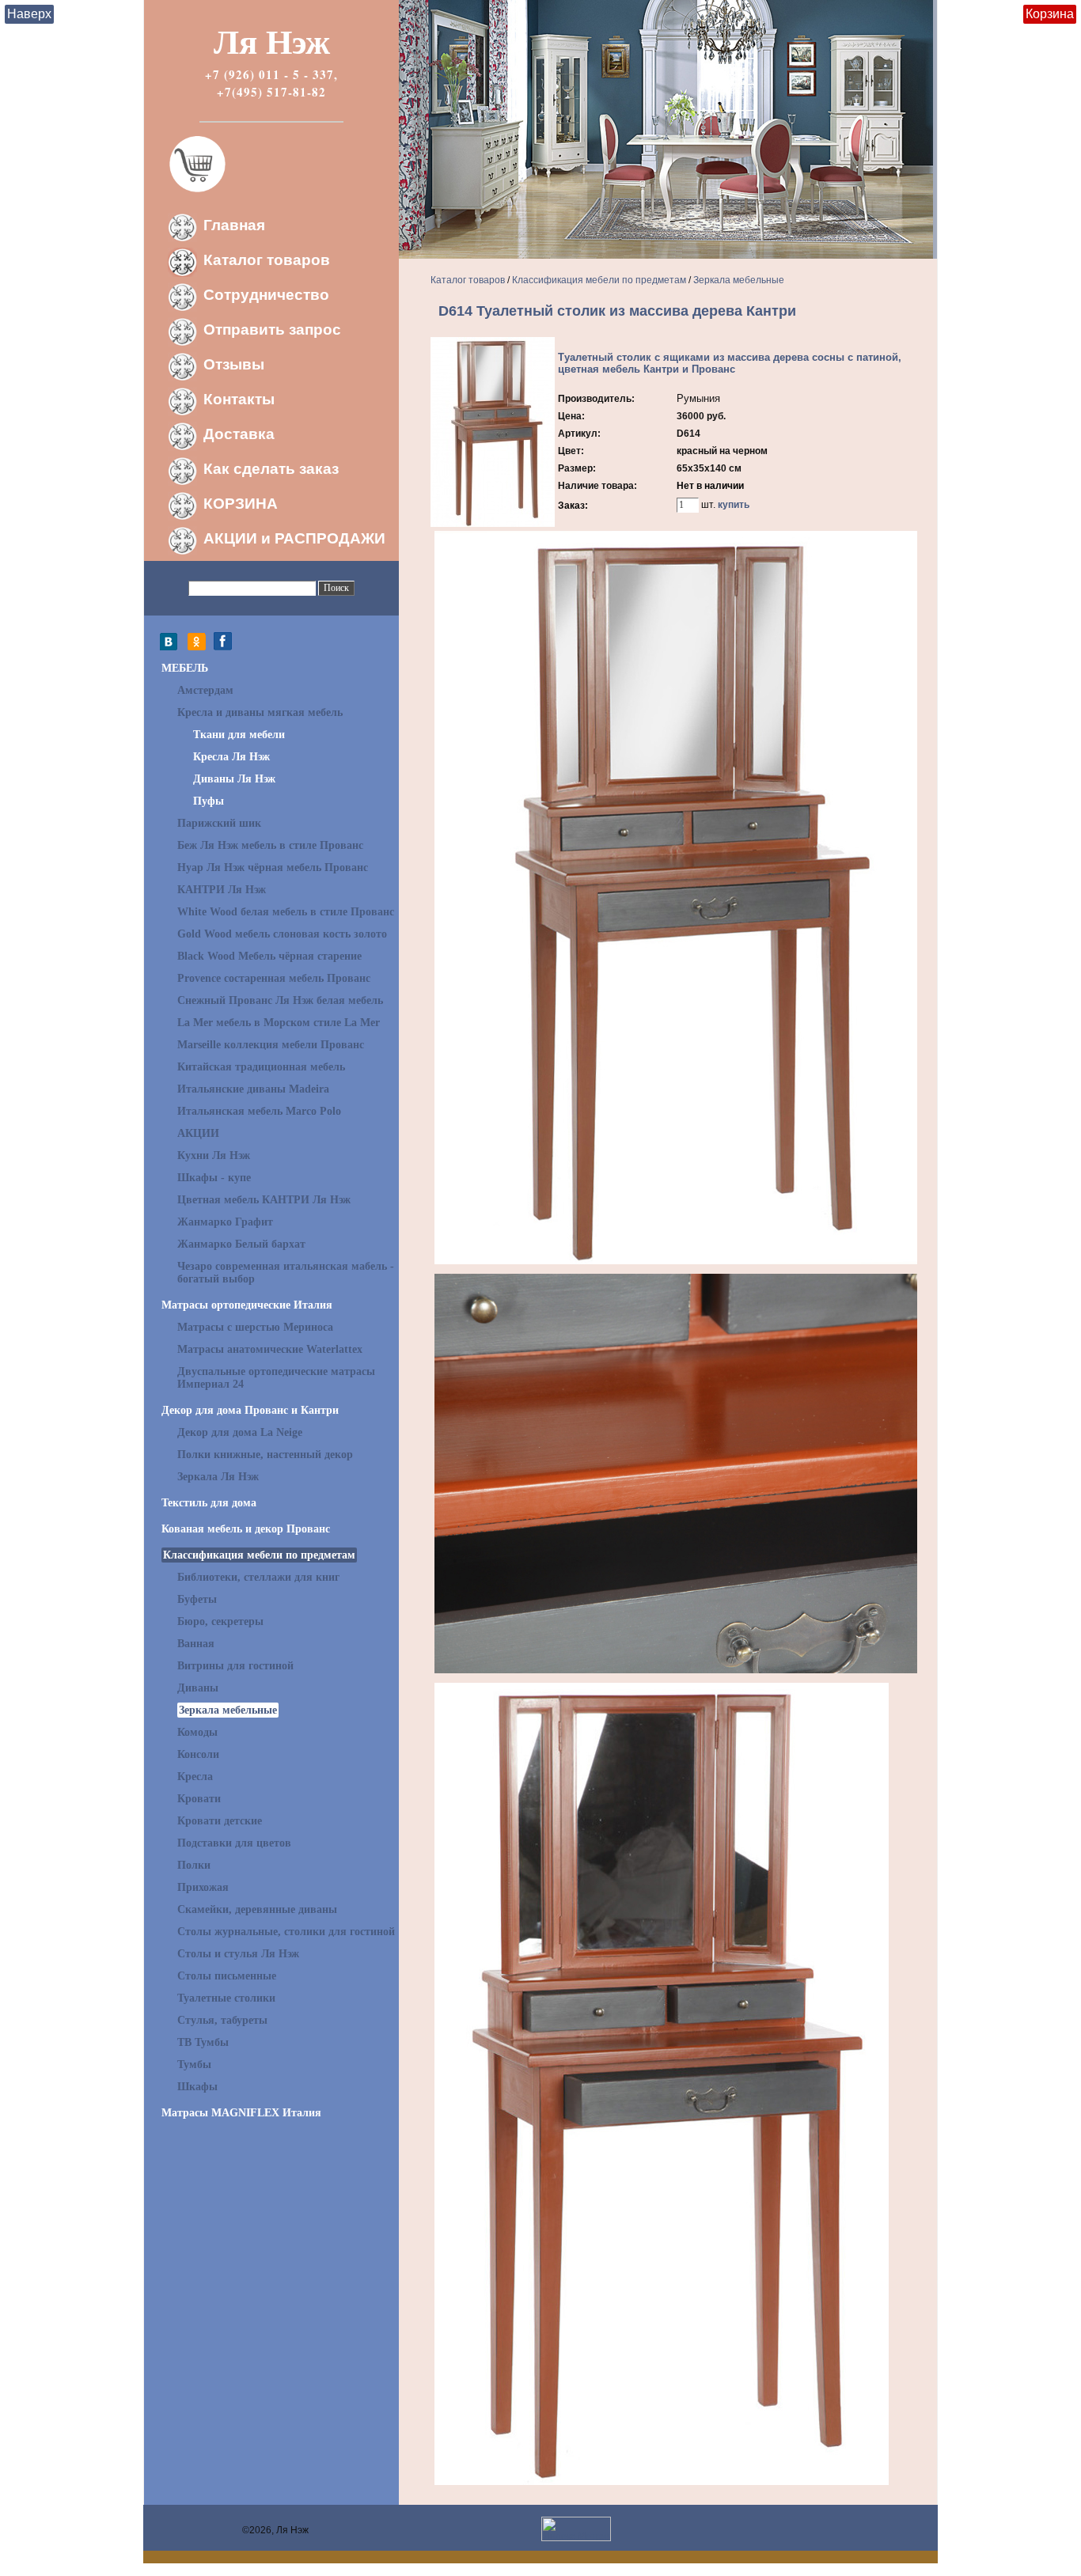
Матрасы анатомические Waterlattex (270, 1349)
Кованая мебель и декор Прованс (246, 1529)
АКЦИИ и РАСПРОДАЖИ (294, 538)
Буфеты (197, 1599)
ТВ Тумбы (203, 2042)
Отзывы (234, 364)
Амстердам (205, 690)
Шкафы (197, 2087)
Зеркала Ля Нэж (218, 1477)
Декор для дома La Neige (240, 1432)
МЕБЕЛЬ (185, 668)
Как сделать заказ (271, 469)
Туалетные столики (226, 1998)
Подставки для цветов (234, 1843)
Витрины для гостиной (235, 1666)
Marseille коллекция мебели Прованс (271, 1045)
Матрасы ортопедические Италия (247, 1305)
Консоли (198, 1754)
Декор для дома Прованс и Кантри (250, 1410)
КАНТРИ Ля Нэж (222, 890)
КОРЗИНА (241, 504)
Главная (234, 225)
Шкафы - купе (214, 1178)
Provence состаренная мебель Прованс (274, 978)
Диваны (198, 1688)
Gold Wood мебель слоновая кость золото (282, 934)
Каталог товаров (267, 260)
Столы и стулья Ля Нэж (238, 1954)
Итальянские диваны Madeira (253, 1089)
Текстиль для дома (209, 1503)
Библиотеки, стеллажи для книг (258, 1577)
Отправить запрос (272, 330)
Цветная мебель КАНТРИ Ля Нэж (264, 1200)
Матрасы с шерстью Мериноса (255, 1327)
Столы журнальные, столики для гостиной (286, 1932)
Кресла (195, 1777)
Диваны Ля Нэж (234, 779)
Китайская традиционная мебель (261, 1067)
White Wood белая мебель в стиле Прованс (286, 912)
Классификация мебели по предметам (259, 1555)
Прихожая (203, 1887)
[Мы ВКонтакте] (173, 647)
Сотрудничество (266, 295)
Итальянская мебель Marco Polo (259, 1111)
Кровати (199, 1799)
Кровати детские (220, 1821)
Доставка (239, 434)
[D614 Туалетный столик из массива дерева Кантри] (493, 524)
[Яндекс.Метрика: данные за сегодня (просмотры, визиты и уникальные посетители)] (576, 2529)
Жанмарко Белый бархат (241, 1244)
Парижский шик (219, 823)
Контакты (239, 399)
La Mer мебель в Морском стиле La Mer (279, 1023)
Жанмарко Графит (225, 1222)
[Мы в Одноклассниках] (197, 647)
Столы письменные (227, 1976)
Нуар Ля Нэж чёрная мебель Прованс (273, 868)
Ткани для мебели (239, 735)
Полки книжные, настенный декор (265, 1455)
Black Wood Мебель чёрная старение (269, 956)
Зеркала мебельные (228, 1710)
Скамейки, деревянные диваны (257, 1909)
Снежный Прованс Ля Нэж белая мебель (280, 1000)
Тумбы (194, 2065)
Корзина (1050, 14)
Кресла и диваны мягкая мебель (260, 712)
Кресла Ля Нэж (231, 757)
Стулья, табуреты (222, 2020)
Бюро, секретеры (220, 1621)
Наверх (29, 14)
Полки (194, 1865)
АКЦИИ (198, 1133)
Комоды (197, 1732)
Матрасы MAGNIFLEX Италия (241, 2113)
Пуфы (209, 801)
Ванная (196, 1644)
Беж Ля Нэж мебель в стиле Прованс (270, 845)
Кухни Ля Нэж (214, 1155)
